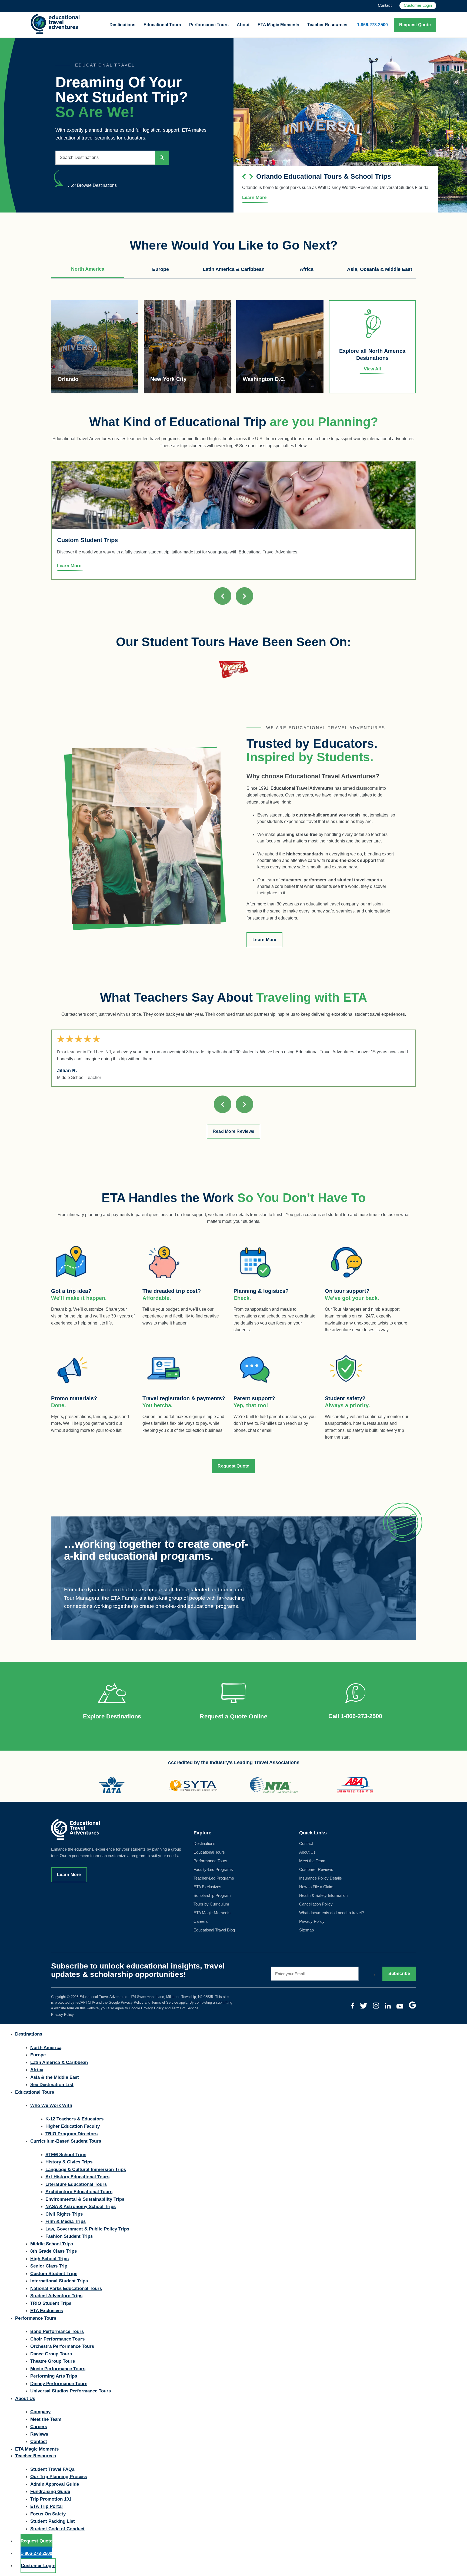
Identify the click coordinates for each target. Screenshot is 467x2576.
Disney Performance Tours (59, 2384)
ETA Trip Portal (46, 2506)
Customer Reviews (316, 1870)
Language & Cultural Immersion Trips (86, 2170)
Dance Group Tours (51, 2354)
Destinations (122, 25)
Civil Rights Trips (64, 2214)
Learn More (264, 940)
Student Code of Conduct (57, 2529)
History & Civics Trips (69, 2162)
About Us (307, 1852)
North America (46, 2048)
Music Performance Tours (58, 2369)
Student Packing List (53, 2521)
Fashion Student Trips (69, 2236)
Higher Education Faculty (73, 2126)
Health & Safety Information (323, 1896)
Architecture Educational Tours (79, 2192)
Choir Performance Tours (57, 2339)
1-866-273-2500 (372, 25)
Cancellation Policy (316, 1904)
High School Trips (49, 2259)
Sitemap (306, 1930)
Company (40, 2412)
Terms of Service (165, 2002)
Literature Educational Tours (76, 2184)
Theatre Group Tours (53, 2361)
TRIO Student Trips (51, 2303)
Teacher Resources (327, 25)
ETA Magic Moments (278, 25)
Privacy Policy (312, 1922)
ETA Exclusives (207, 1887)
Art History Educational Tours (77, 2177)
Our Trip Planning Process (59, 2477)
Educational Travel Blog (214, 1930)
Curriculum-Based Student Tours (66, 2141)
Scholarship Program (212, 1896)
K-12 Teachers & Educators (74, 2119)
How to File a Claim (316, 1887)
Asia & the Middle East (55, 2077)
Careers (201, 1922)
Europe (38, 2055)
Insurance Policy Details (321, 1878)
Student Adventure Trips (56, 2296)
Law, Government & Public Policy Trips (87, 2229)
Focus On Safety (48, 2514)
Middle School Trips (52, 2244)
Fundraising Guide (50, 2492)
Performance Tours (209, 25)
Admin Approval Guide (55, 2484)
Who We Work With (51, 2105)
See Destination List (52, 2085)
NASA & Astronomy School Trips (81, 2207)
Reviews (39, 2434)
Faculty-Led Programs (213, 1870)
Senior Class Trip (49, 2266)
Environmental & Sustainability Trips (85, 2199)
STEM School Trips (66, 2155)
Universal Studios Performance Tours (71, 2391)
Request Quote (415, 25)
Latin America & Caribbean (59, 2062)
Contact (385, 5)
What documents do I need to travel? (331, 1913)
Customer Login (418, 5)
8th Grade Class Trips (54, 2251)
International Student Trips (59, 2281)
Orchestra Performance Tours (62, 2346)
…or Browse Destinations (92, 185)
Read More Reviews (234, 1131)
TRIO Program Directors (71, 2134)
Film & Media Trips (66, 2221)
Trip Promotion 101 (51, 2499)
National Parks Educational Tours (66, 2288)
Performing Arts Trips (54, 2376)
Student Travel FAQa (52, 2469)
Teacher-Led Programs (214, 1878)
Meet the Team (312, 1861)
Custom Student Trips (54, 2274)
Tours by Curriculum (211, 1904)
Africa (37, 2070)
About (243, 25)
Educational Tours (162, 25)
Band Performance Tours (57, 2331)
